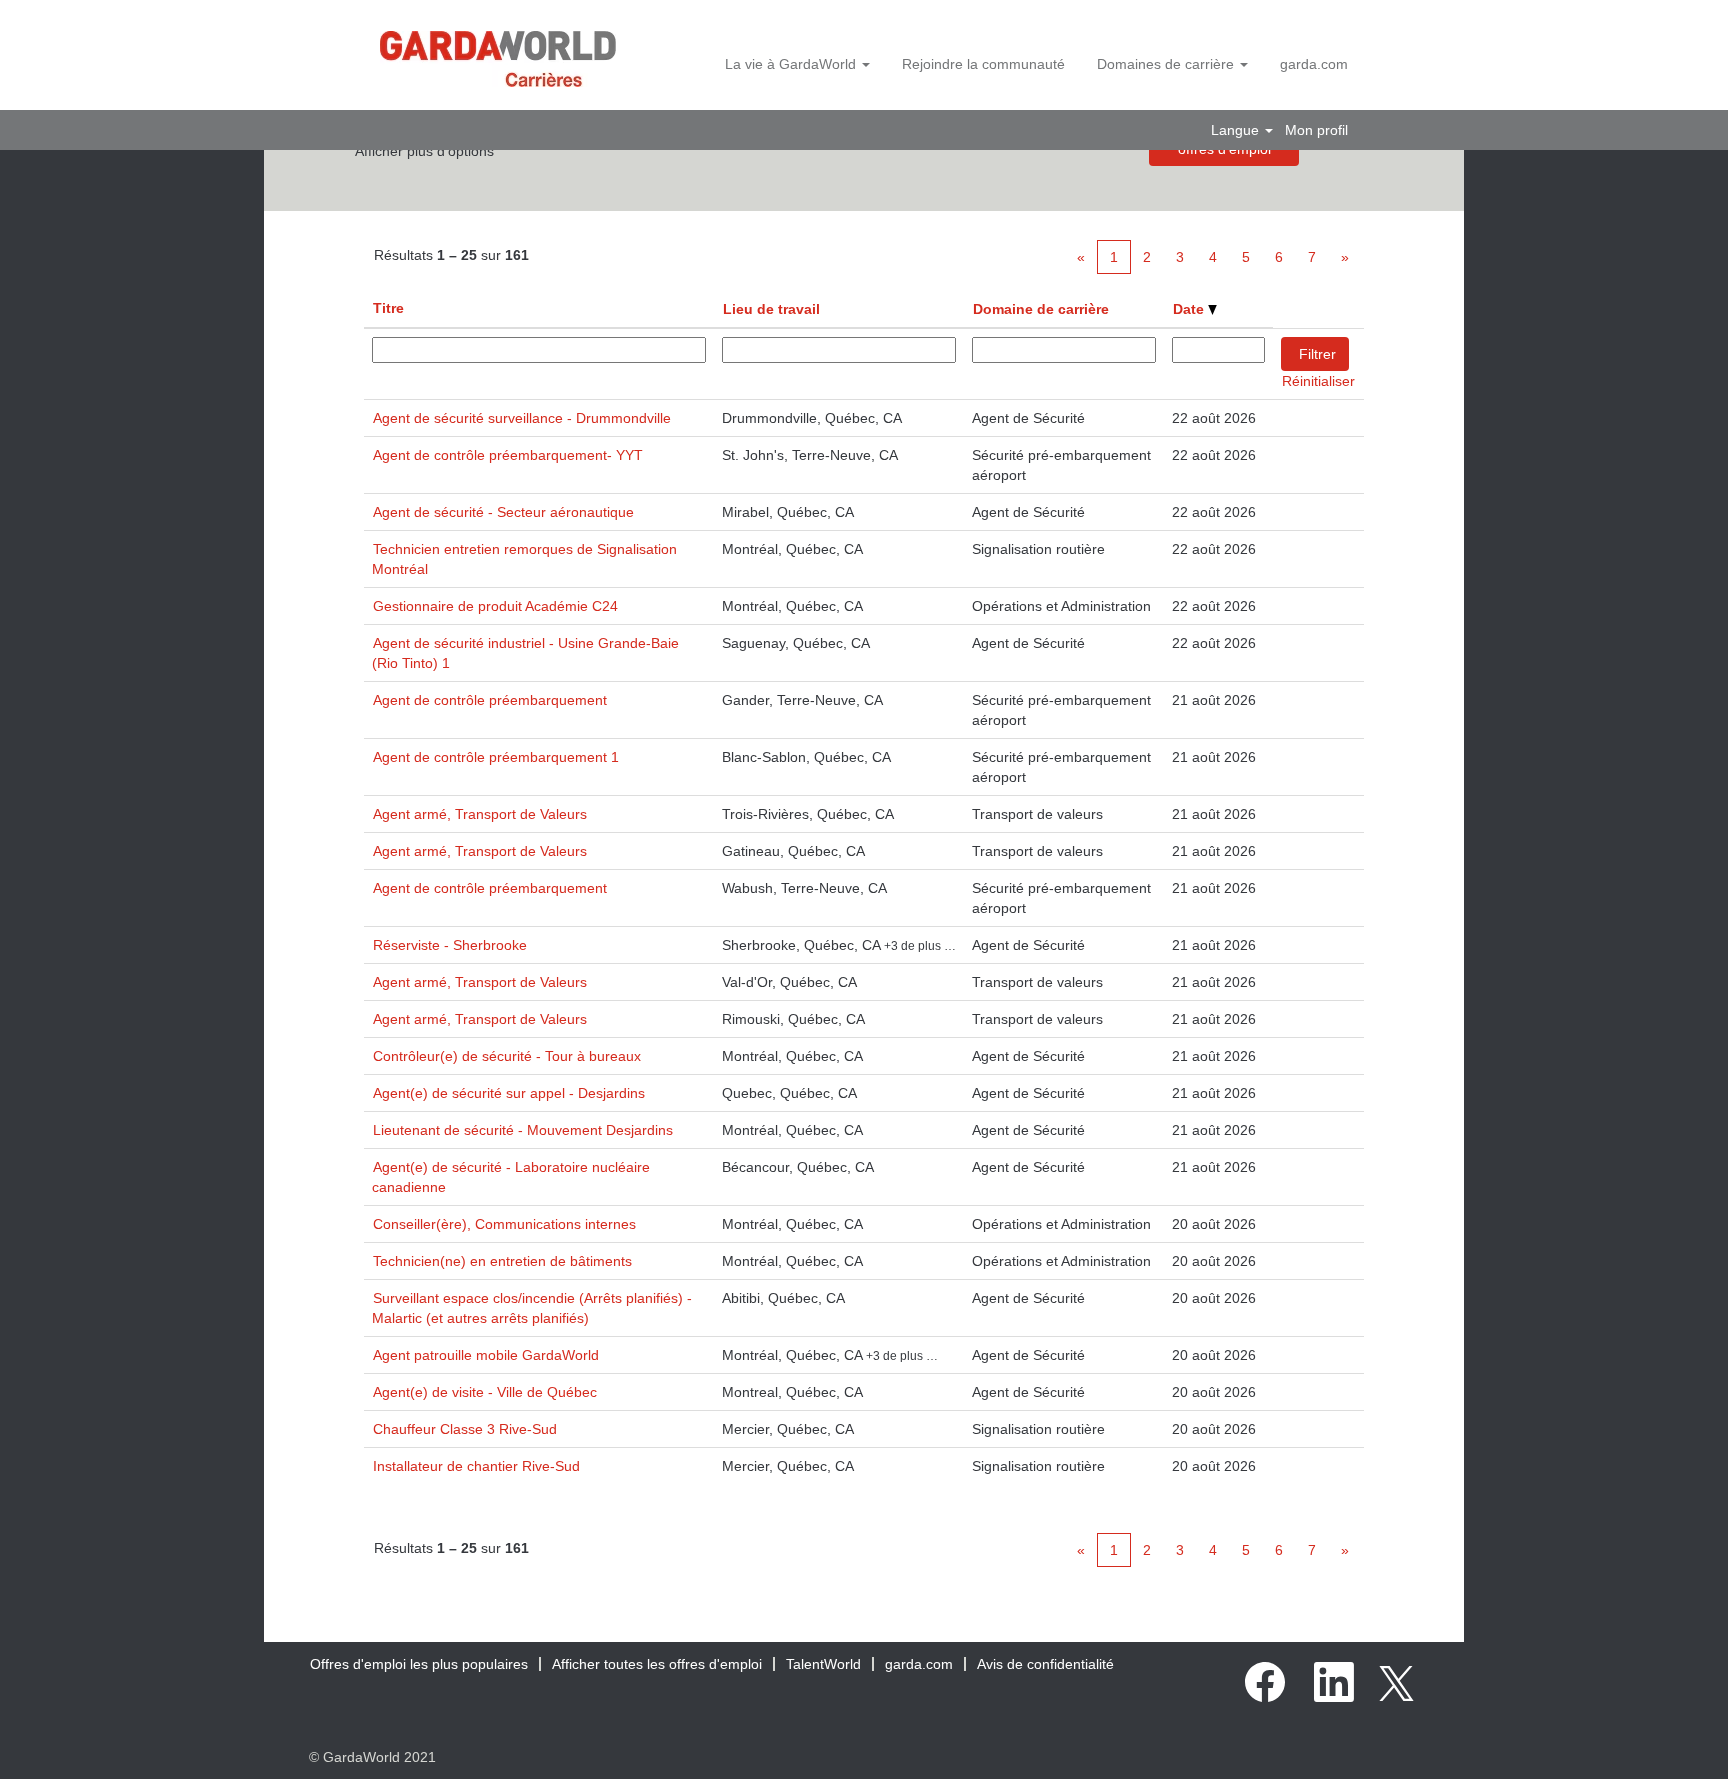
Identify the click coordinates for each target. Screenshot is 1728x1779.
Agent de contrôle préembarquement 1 (496, 757)
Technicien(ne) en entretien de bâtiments (502, 1261)
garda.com (1314, 64)
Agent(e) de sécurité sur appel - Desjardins (509, 1093)
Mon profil (1316, 130)
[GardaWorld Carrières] (498, 59)
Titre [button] (388, 308)
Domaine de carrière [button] (1041, 309)
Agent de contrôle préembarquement (490, 700)
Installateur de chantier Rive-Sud (476, 1466)
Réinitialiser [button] (1318, 381)
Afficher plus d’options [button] (424, 151)
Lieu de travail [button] (771, 309)
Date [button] (1190, 309)
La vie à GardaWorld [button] (792, 64)
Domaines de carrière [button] (1167, 64)
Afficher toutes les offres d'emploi (657, 1664)
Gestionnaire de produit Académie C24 (495, 606)
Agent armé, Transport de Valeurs (480, 814)
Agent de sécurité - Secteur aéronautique (503, 512)
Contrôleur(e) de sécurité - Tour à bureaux (507, 1056)
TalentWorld (823, 1664)
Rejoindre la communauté (983, 64)
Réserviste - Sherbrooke (450, 945)
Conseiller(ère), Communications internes (504, 1224)
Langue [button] (1237, 130)
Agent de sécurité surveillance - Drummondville (522, 418)
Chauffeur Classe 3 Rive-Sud (465, 1429)
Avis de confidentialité (1045, 1664)
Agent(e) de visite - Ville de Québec (485, 1392)
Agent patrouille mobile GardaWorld (486, 1355)
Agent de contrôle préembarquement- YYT (508, 455)
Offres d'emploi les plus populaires (419, 1664)
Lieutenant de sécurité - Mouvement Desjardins (523, 1130)
